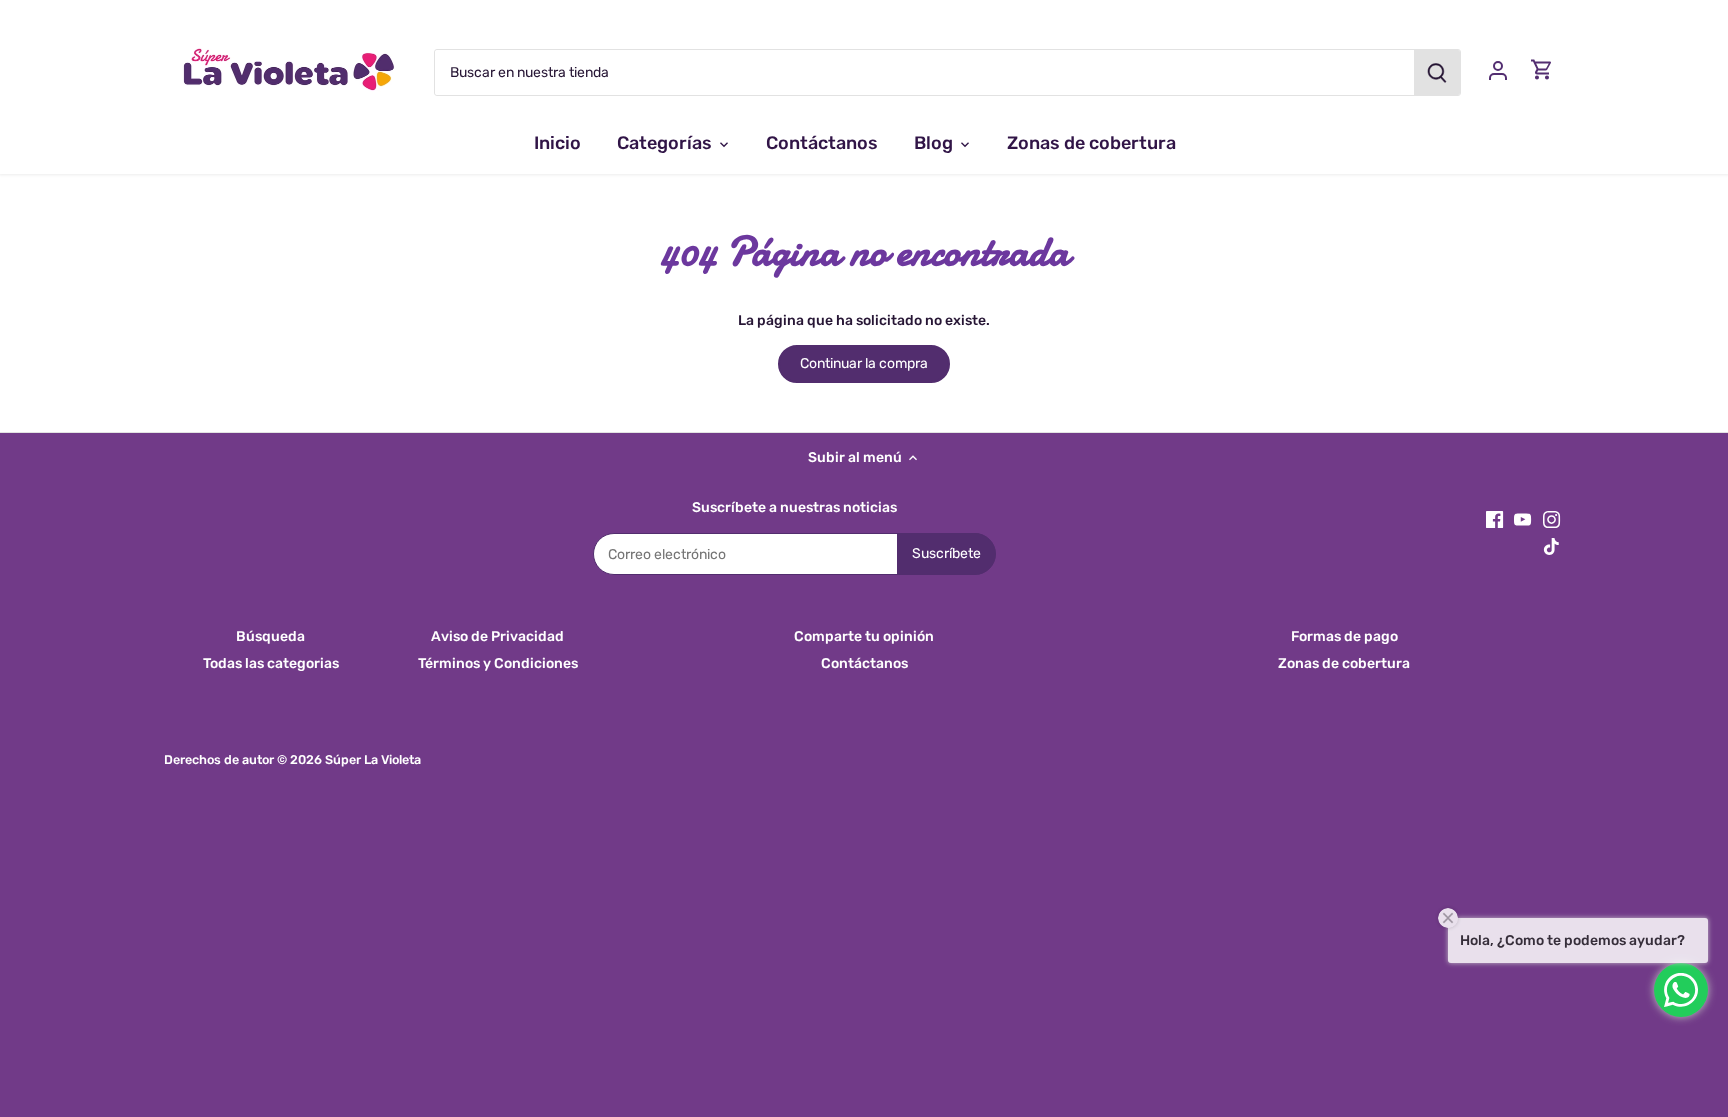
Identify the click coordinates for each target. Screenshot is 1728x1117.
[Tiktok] (1551, 546)
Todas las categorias (271, 663)
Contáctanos (864, 663)
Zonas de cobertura (1344, 663)
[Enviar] (1437, 72)
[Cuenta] (1498, 69)
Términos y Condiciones (498, 663)
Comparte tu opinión (864, 636)
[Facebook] (1494, 519)
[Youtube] (1522, 519)
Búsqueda (270, 636)
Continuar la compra (864, 363)
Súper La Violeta (373, 759)
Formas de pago (1344, 636)
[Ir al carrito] (1542, 69)
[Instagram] (1551, 519)
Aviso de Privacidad (497, 636)
